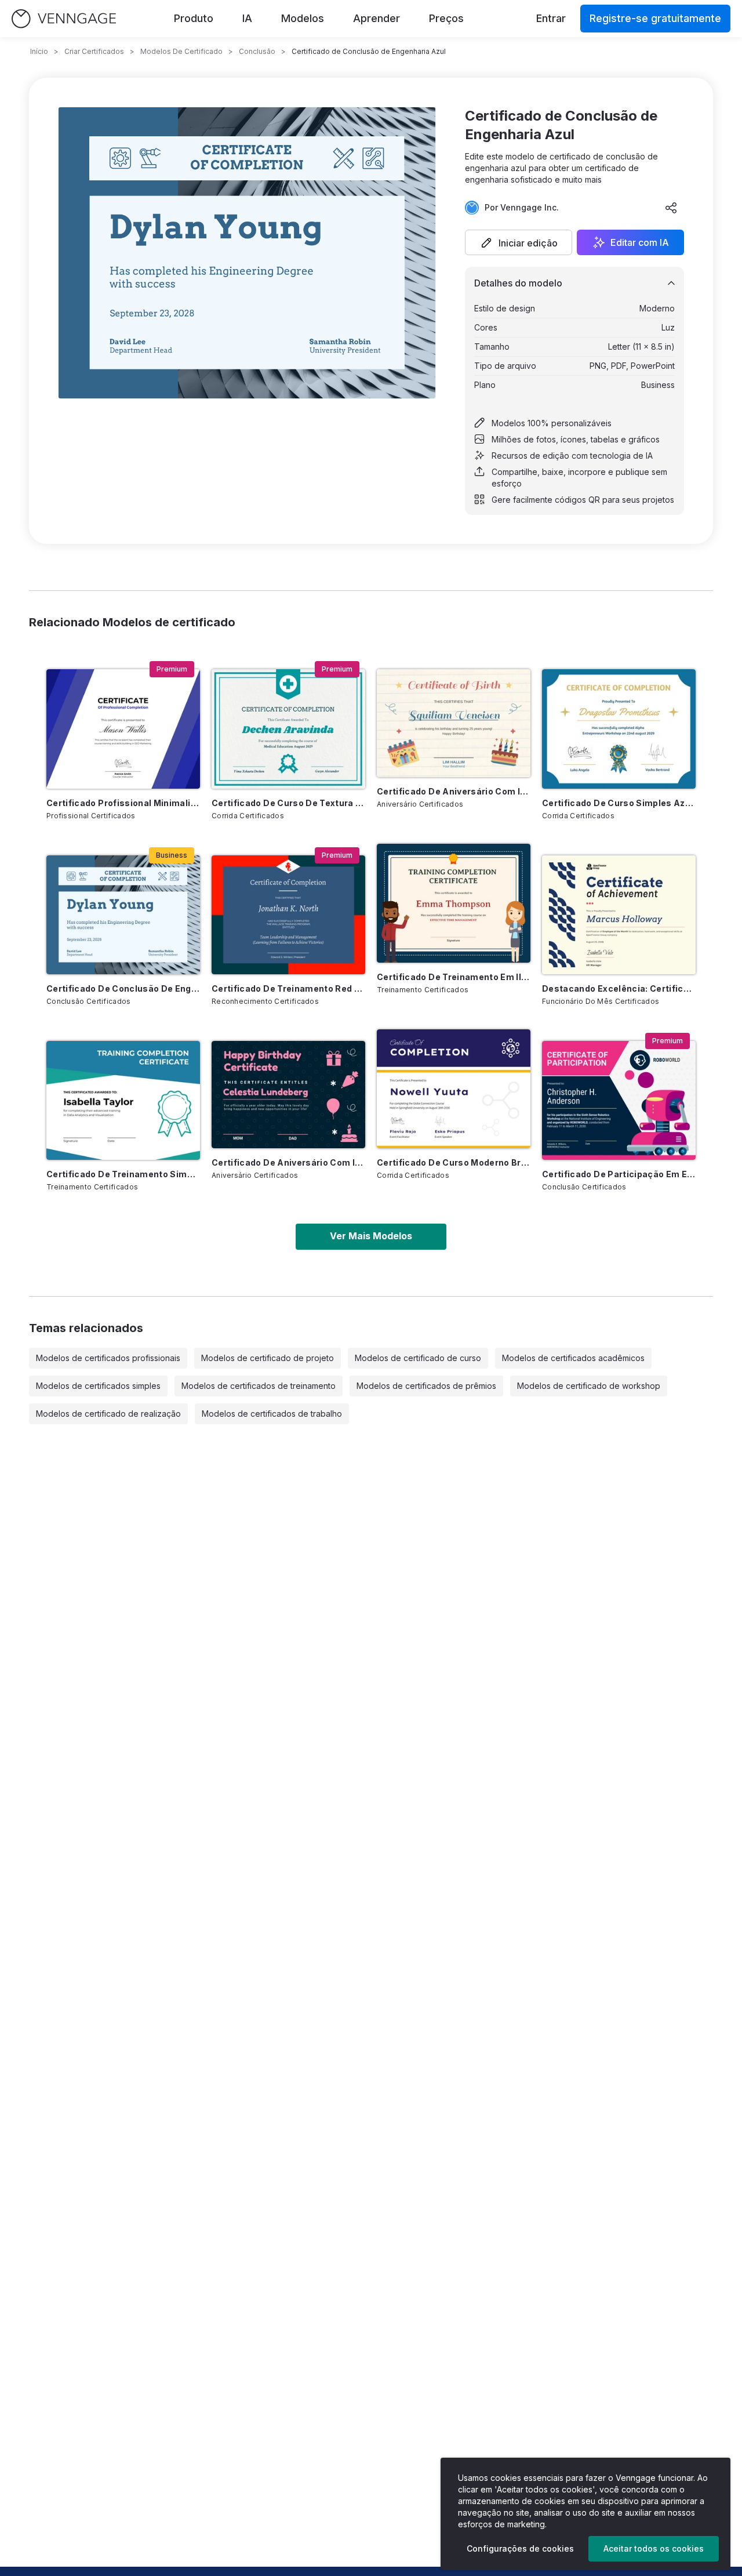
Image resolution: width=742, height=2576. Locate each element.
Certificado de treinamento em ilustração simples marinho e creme (454, 977)
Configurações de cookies (520, 2548)
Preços (446, 18)
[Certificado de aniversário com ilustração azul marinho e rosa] (288, 1095)
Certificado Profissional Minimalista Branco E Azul (123, 803)
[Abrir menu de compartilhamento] (671, 208)
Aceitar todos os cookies (654, 2548)
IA (247, 18)
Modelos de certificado (181, 51)
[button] (519, 242)
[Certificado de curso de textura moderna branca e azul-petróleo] (288, 729)
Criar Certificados (94, 51)
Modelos (303, 18)
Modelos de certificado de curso (418, 1358)
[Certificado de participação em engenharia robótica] (619, 1100)
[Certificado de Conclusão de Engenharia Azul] (123, 915)
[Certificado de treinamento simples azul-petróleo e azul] (123, 1100)
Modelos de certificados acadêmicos (573, 1358)
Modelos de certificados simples (98, 1386)
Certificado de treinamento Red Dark (288, 988)
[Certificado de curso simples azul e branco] (619, 729)
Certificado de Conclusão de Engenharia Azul (123, 988)
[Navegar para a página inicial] (64, 19)
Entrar (551, 18)
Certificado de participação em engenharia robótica (619, 1174)
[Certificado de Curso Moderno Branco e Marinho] (454, 1089)
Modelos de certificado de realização (108, 1414)
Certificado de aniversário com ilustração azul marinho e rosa (288, 1162)
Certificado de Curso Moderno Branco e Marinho (454, 1162)
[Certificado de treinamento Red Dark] (288, 915)
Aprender (377, 18)
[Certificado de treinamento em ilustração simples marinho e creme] (454, 903)
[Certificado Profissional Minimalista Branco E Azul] (123, 729)
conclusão (257, 51)
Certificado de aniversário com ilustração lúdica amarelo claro (454, 791)
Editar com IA (640, 242)
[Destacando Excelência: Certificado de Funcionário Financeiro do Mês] (619, 915)
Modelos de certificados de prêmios (426, 1386)
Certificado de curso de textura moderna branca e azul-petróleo (288, 803)
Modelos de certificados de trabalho (272, 1414)
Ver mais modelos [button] (371, 1236)
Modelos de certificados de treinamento (259, 1386)
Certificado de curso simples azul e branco (619, 803)
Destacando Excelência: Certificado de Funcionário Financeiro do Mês (619, 988)
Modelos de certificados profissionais (108, 1358)
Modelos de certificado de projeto (268, 1358)
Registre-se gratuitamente (655, 18)
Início (39, 51)
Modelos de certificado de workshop (589, 1386)
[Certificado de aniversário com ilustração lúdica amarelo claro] (454, 723)
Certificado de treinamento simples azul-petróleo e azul (123, 1174)
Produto (194, 18)
